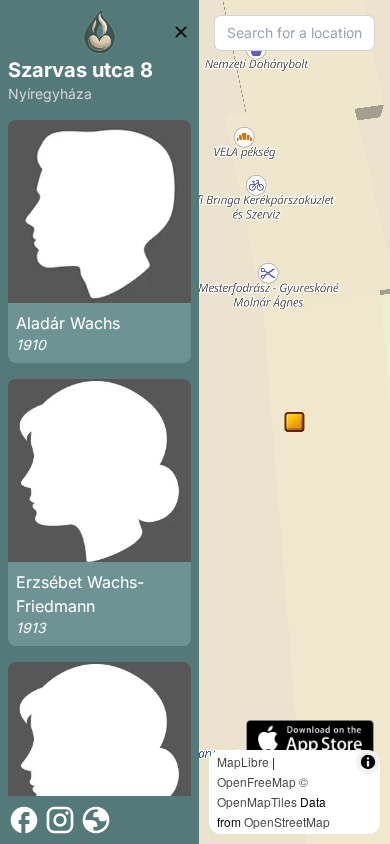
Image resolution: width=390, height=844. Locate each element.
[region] (294, 422)
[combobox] (294, 33)
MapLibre (243, 761)
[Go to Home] (100, 32)
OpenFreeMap (256, 781)
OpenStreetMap (287, 821)
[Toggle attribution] (368, 762)
